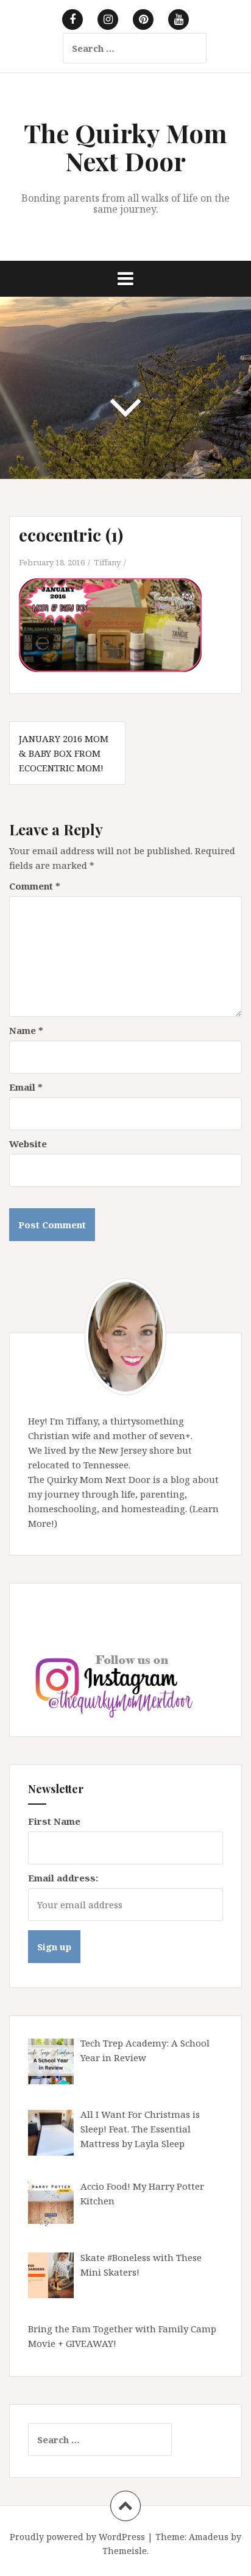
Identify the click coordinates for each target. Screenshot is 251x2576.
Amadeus (209, 2537)
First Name (54, 1821)
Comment (35, 886)
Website (28, 1144)
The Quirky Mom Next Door (125, 147)
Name (26, 1030)
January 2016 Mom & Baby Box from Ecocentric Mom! (64, 753)
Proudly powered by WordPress (77, 2537)
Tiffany (107, 562)
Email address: (63, 1878)
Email (26, 1087)
